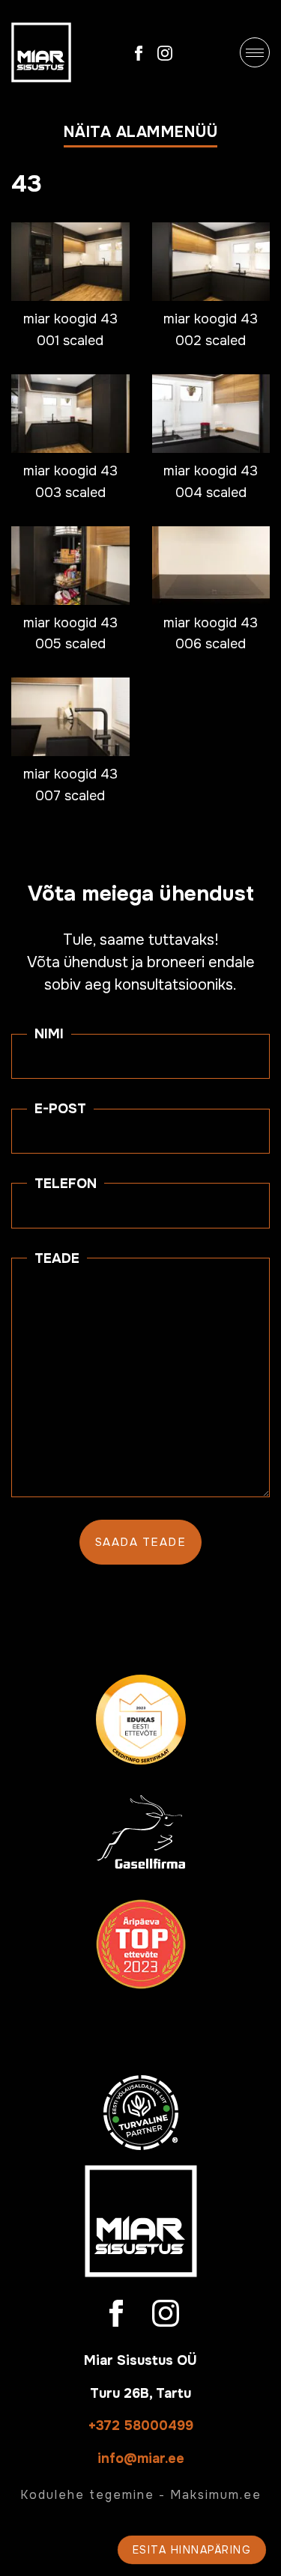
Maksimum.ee (216, 2495)
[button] (141, 136)
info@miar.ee (141, 2458)
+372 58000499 (141, 2426)
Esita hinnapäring (192, 2550)
